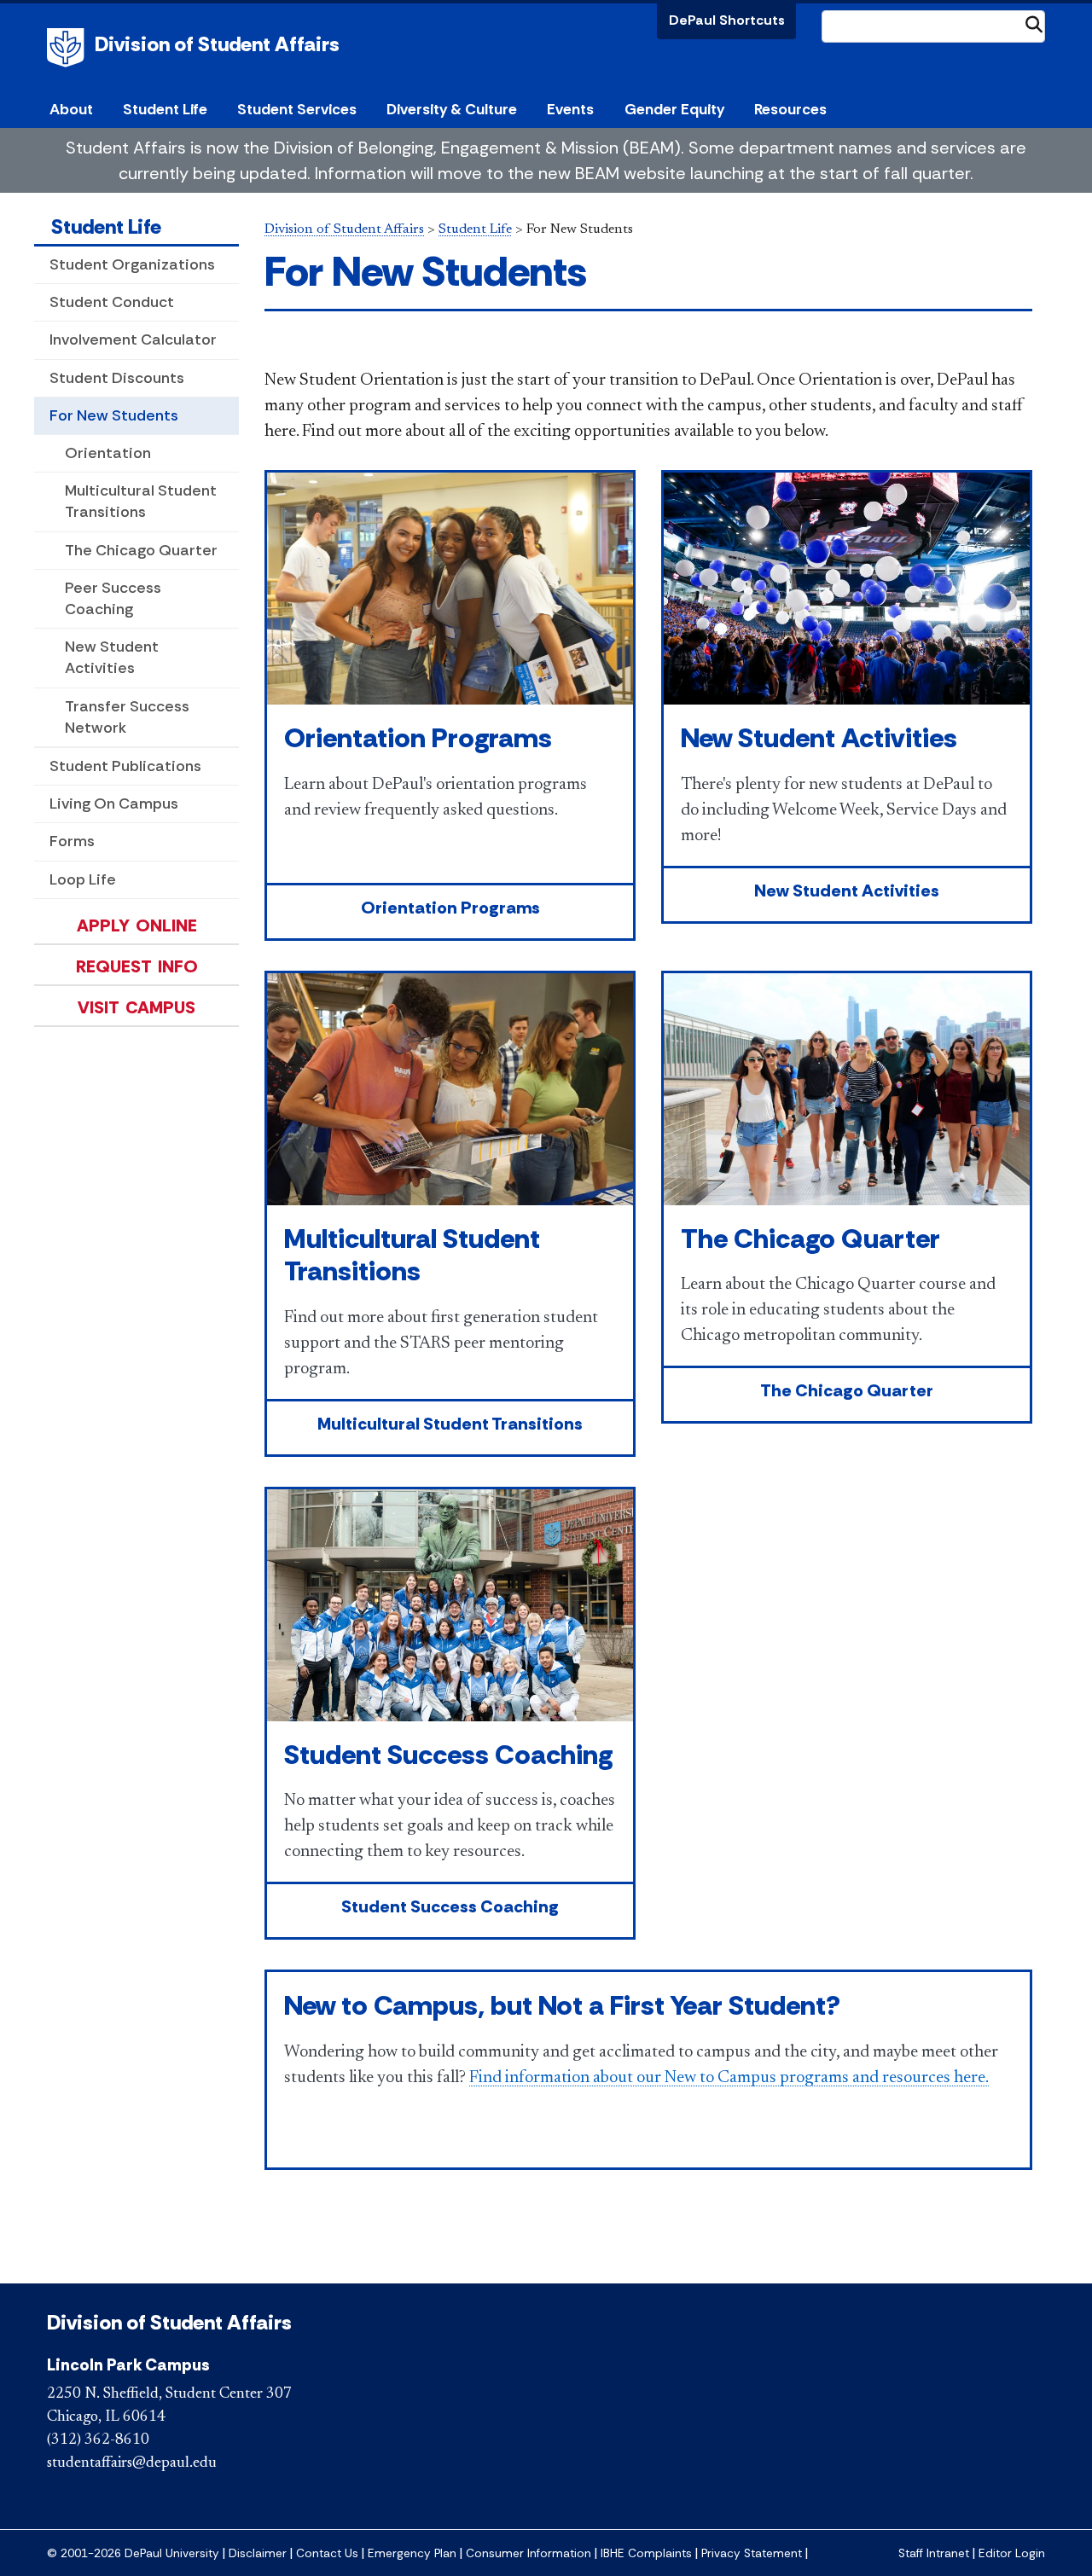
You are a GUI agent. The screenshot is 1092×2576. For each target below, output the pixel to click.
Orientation (108, 453)
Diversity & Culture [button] (452, 109)
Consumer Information (529, 2553)
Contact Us (327, 2553)
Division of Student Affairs (217, 44)
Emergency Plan (412, 2553)
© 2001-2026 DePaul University (133, 2553)
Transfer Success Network (127, 717)
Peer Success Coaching (113, 598)
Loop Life (83, 879)
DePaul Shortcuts (727, 20)
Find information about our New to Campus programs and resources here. (729, 2078)
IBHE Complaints (646, 2553)
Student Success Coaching (448, 1755)
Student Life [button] (165, 109)
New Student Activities (112, 657)
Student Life (106, 226)
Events (570, 109)
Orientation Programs (418, 738)
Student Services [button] (297, 109)
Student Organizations (132, 264)
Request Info (137, 966)
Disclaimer (258, 2553)
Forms (72, 841)
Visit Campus (136, 1007)
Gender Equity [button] (674, 109)
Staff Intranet (934, 2553)
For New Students (114, 415)
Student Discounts (117, 378)
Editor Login (1012, 2553)
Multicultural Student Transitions (141, 501)
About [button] (71, 109)
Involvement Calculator (133, 339)
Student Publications (125, 766)
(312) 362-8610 (98, 2440)
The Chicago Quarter (141, 550)
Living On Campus (114, 804)
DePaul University (68, 48)
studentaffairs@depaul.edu (132, 2463)
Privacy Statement (752, 2553)
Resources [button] (790, 109)
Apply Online (137, 925)
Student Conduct (112, 302)
